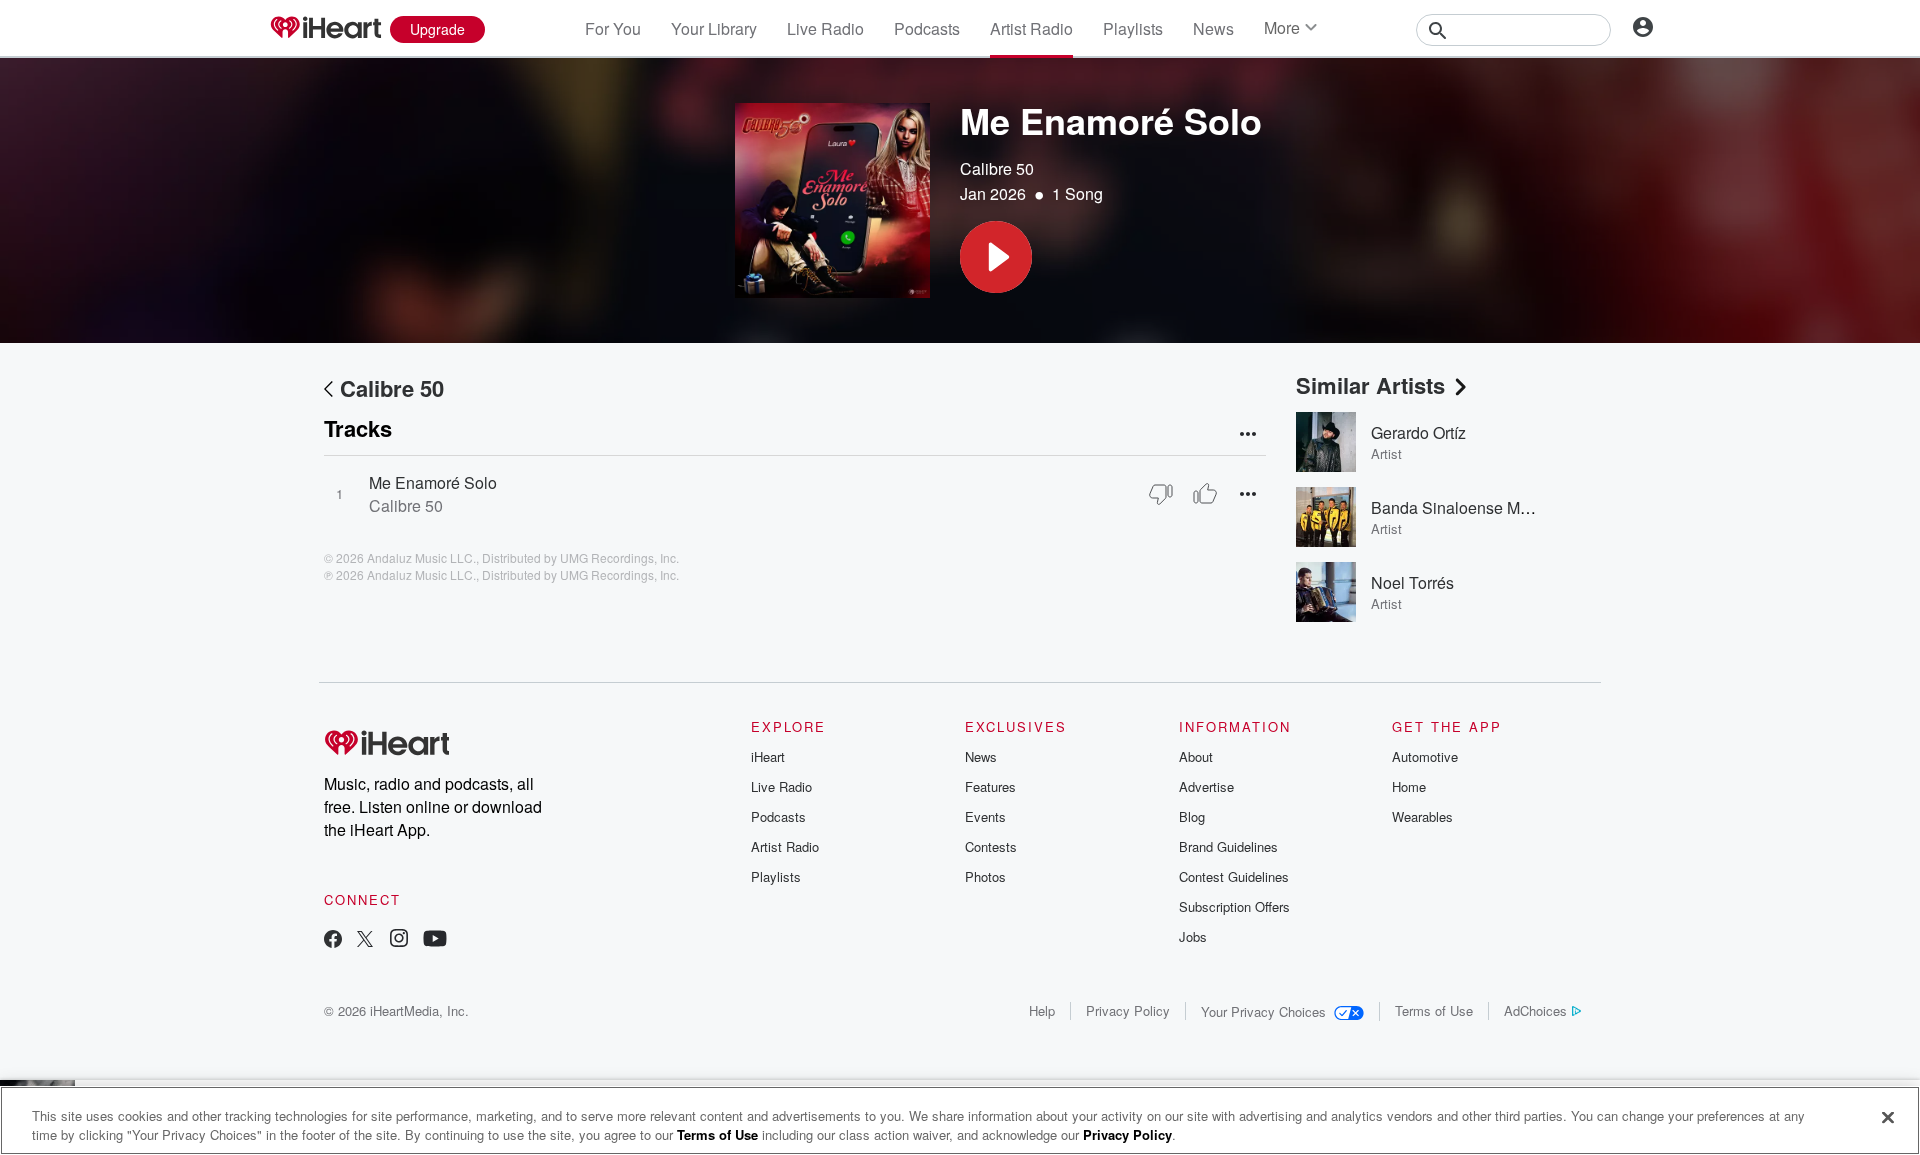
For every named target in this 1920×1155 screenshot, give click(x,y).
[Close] (1888, 1118)
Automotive (1425, 756)
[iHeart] (325, 29)
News (1213, 28)
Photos (985, 876)
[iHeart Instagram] (399, 940)
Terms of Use (1434, 1010)
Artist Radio (1031, 28)
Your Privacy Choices (1263, 1011)
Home (1409, 786)
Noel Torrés (1412, 582)
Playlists (1133, 28)
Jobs (1193, 936)
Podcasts (927, 28)
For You (613, 28)
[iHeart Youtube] (435, 940)
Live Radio (825, 28)
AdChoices (1535, 1010)
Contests (991, 846)
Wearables (1422, 816)
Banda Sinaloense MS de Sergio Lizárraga (1523, 507)
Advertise (1206, 786)
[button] (996, 257)
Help (1042, 1010)
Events (985, 816)
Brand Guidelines (1228, 846)
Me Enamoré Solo (433, 482)
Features (990, 786)
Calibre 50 (997, 168)
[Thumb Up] (1205, 494)
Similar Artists (1370, 385)
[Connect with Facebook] (333, 940)
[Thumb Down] (1161, 494)
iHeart (768, 756)
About (1196, 756)
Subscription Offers (1234, 906)
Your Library (714, 28)
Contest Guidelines (1234, 876)
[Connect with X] (365, 940)
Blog (1192, 816)
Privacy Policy (1128, 1010)
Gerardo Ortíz (1418, 432)
